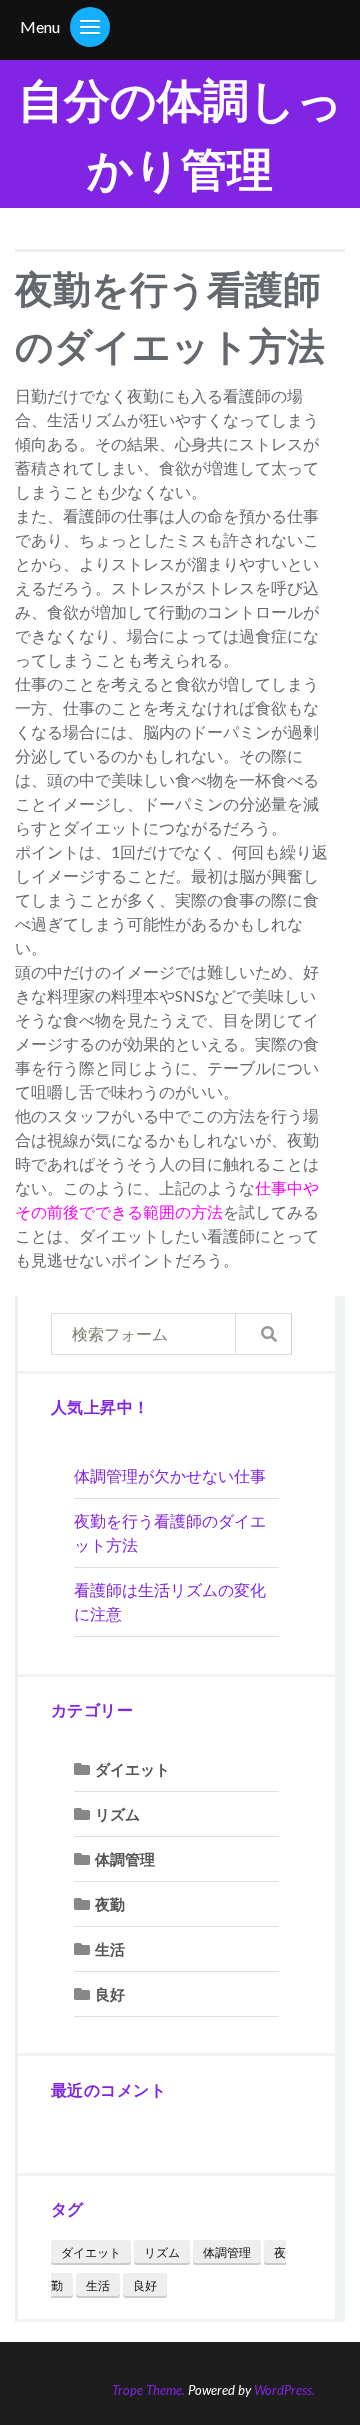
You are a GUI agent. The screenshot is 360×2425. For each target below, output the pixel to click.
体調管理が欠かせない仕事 (170, 1475)
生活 (110, 1949)
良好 (110, 1994)
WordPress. (284, 2390)
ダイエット (132, 1769)
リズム (117, 1814)
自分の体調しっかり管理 (180, 134)
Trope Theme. (148, 2390)
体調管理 (125, 1859)
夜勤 (110, 1904)
